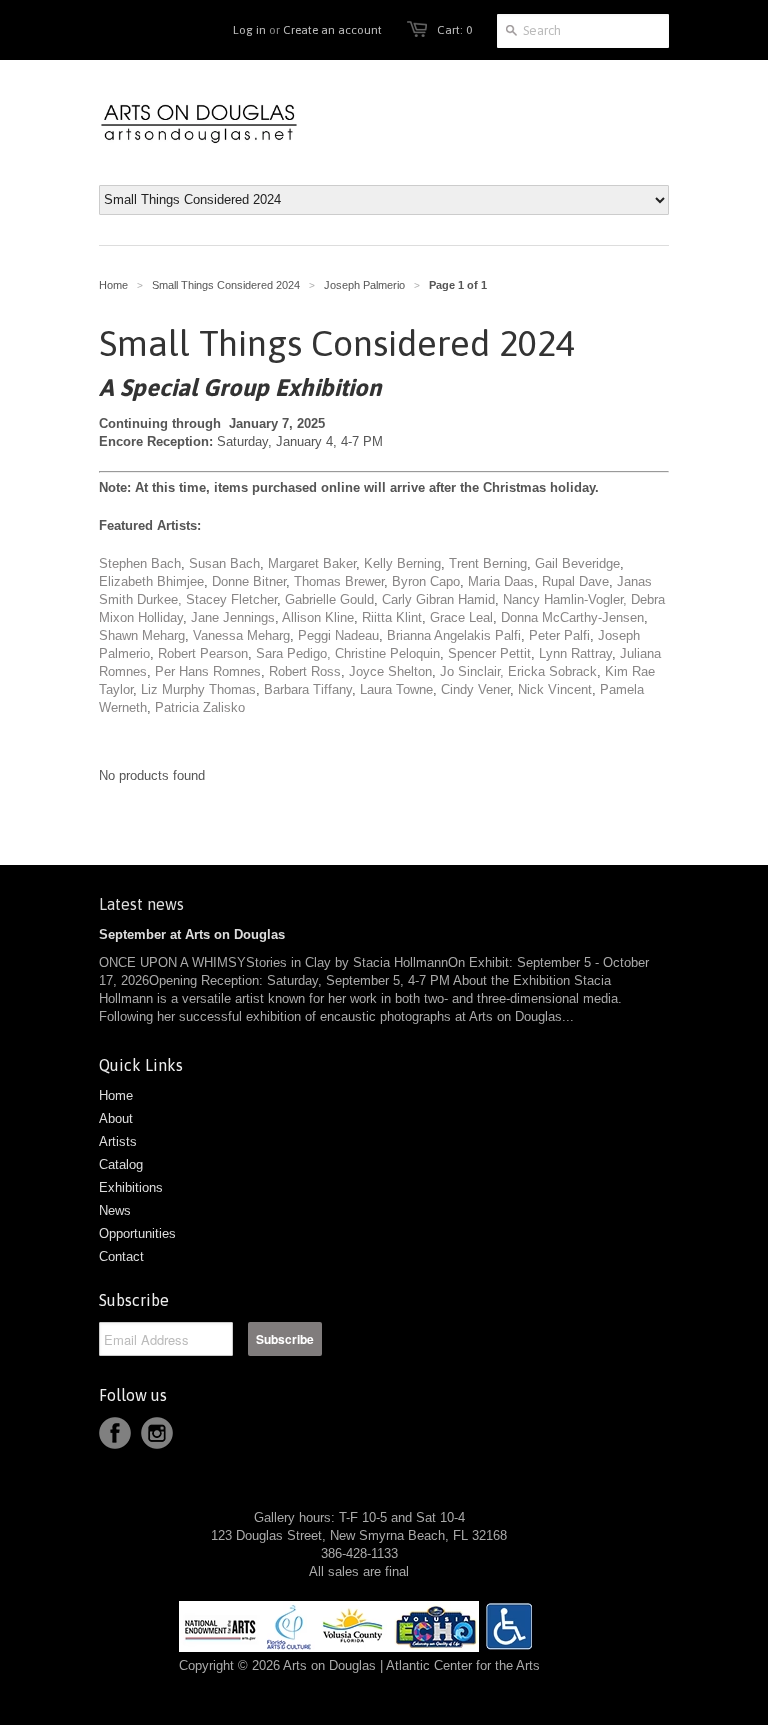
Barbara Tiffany (308, 689)
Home (116, 1095)
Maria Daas (501, 581)
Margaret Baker (312, 563)
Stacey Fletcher (231, 599)
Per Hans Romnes (208, 671)
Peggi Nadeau (338, 635)
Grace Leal (461, 617)
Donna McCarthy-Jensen (572, 617)
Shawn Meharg (142, 635)
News (115, 1210)
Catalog (121, 1164)
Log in (249, 30)
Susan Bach (224, 563)
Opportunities (137, 1233)
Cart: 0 (454, 30)
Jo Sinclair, (472, 671)
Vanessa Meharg (241, 635)
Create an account (332, 30)
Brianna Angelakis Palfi (454, 635)
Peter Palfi (559, 635)
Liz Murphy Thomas (198, 689)
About (116, 1118)
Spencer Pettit (489, 653)
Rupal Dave (575, 581)
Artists (118, 1141)
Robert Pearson (203, 653)
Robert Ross (305, 671)
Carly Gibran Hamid (438, 599)
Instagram (157, 1433)
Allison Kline (318, 617)
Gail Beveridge (577, 563)
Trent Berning (488, 563)
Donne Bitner (249, 581)
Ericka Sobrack (552, 671)
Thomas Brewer (339, 581)
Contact (121, 1256)
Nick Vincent (555, 689)
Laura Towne (396, 689)
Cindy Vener (475, 689)
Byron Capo (426, 581)
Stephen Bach (140, 563)
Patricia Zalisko (200, 707)
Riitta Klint (392, 617)
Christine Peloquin (387, 653)
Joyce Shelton (390, 671)
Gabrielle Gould (329, 599)
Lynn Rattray (575, 653)
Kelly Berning (402, 563)
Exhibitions (131, 1187)
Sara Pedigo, (293, 653)
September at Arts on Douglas (192, 934)
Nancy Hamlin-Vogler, (565, 599)
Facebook (115, 1433)
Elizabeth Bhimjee (151, 581)
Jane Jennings (231, 617)
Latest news (141, 904)
